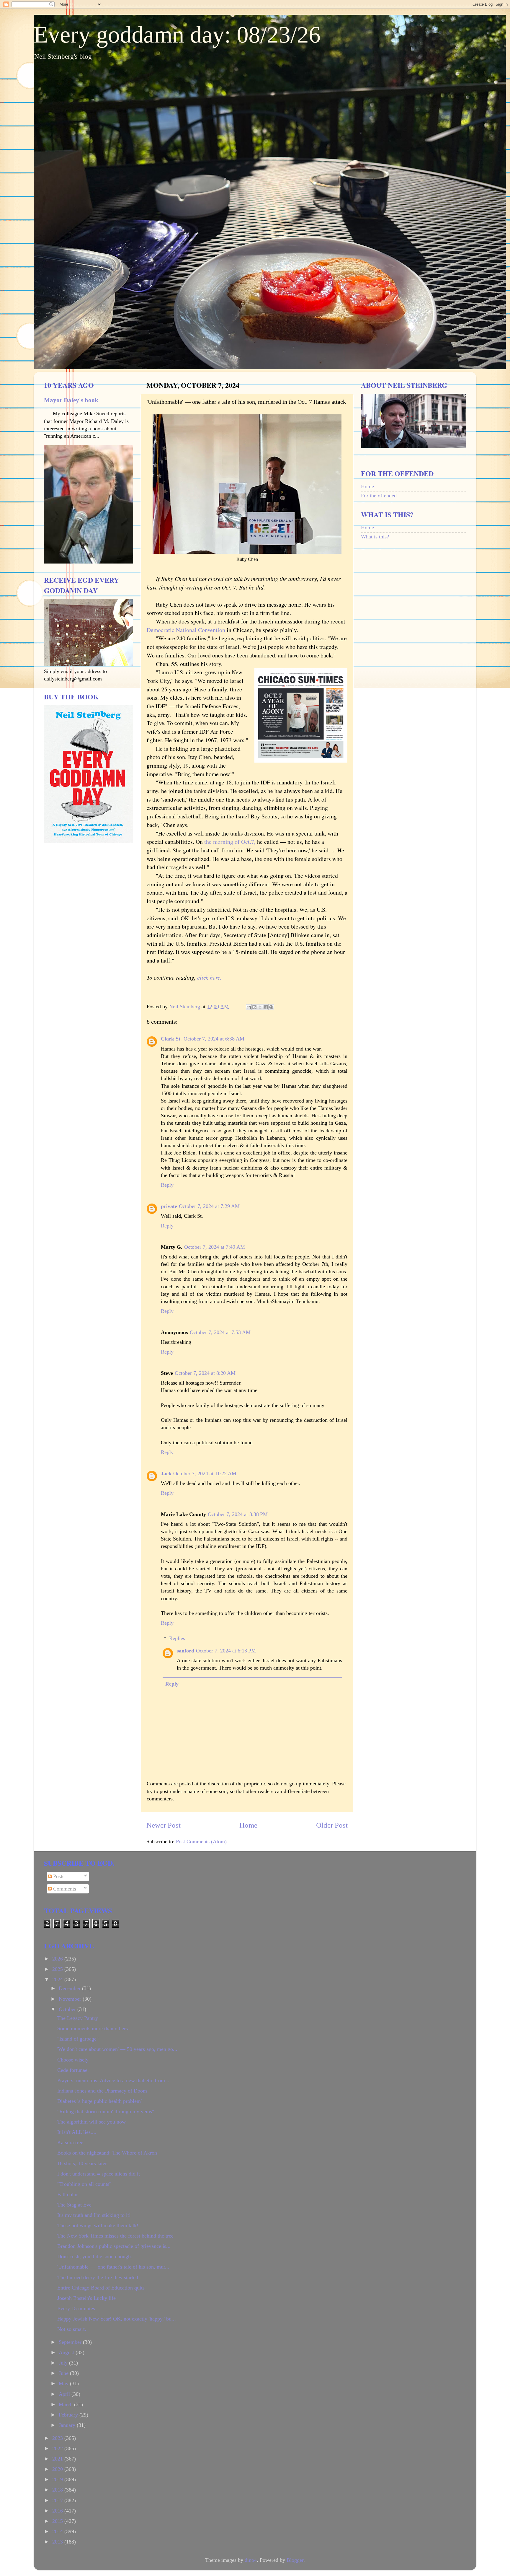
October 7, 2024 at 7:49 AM (215, 1247)
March (66, 2404)
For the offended (379, 496)
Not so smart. (72, 2329)
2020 (58, 2469)
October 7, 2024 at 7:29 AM (209, 1206)
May (64, 2383)
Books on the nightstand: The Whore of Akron (107, 2153)
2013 (58, 2542)
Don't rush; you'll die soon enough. (95, 2256)
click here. (209, 977)
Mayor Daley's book (71, 400)
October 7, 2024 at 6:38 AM (214, 1039)
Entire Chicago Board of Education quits (101, 2288)
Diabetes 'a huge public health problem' (99, 2101)
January (68, 2425)
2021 (58, 2459)
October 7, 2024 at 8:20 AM (205, 1373)
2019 (58, 2479)
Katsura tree (70, 2142)
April (65, 2394)
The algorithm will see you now (91, 2122)
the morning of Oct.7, (230, 842)
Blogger (295, 2560)
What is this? (375, 537)
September (71, 2342)
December (70, 1988)
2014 (58, 2531)
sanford (185, 1651)
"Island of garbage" (78, 2039)
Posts (58, 1876)
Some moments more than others (93, 2028)
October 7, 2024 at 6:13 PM (226, 1651)
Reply (167, 1185)
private (169, 1206)
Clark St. (171, 1039)
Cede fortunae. (73, 2070)
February (69, 2415)
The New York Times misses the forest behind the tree (115, 2236)
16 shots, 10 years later (82, 2163)
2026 (58, 1959)
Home (248, 1825)
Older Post (332, 1825)
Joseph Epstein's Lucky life (86, 2298)
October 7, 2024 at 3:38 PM (238, 1514)
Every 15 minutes (76, 2308)
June (64, 2373)
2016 (58, 2511)
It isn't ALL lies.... (77, 2132)
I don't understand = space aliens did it (99, 2174)
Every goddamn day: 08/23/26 (177, 35)
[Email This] (249, 1007)
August (67, 2352)
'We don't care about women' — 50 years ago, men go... (117, 2049)
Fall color (68, 2194)
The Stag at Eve (74, 2205)
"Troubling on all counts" (84, 2184)
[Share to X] (260, 1007)
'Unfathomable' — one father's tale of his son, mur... (113, 2267)
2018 (58, 2490)
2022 (58, 2448)
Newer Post (164, 1825)
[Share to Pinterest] (271, 1007)
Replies (177, 1638)
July (64, 2363)
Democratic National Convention (186, 630)
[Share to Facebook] (266, 1007)
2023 (58, 2438)
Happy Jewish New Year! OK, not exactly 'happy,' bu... (117, 2319)
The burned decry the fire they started (98, 2277)
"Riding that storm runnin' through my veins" (106, 2111)
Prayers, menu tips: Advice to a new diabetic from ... (114, 2080)
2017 (58, 2500)
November (71, 1999)
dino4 (251, 2560)
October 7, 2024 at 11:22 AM (205, 1473)
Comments (64, 1889)
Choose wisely (73, 2060)
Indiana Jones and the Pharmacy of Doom (102, 2091)
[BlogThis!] (254, 1007)
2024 (58, 1979)
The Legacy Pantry (78, 2018)
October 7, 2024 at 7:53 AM (220, 1332)
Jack (166, 1473)
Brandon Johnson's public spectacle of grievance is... (114, 2246)
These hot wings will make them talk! (98, 2225)
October (68, 2009)
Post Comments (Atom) (201, 1841)
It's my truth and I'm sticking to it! (94, 2215)
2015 (58, 2521)
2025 (58, 1969)
